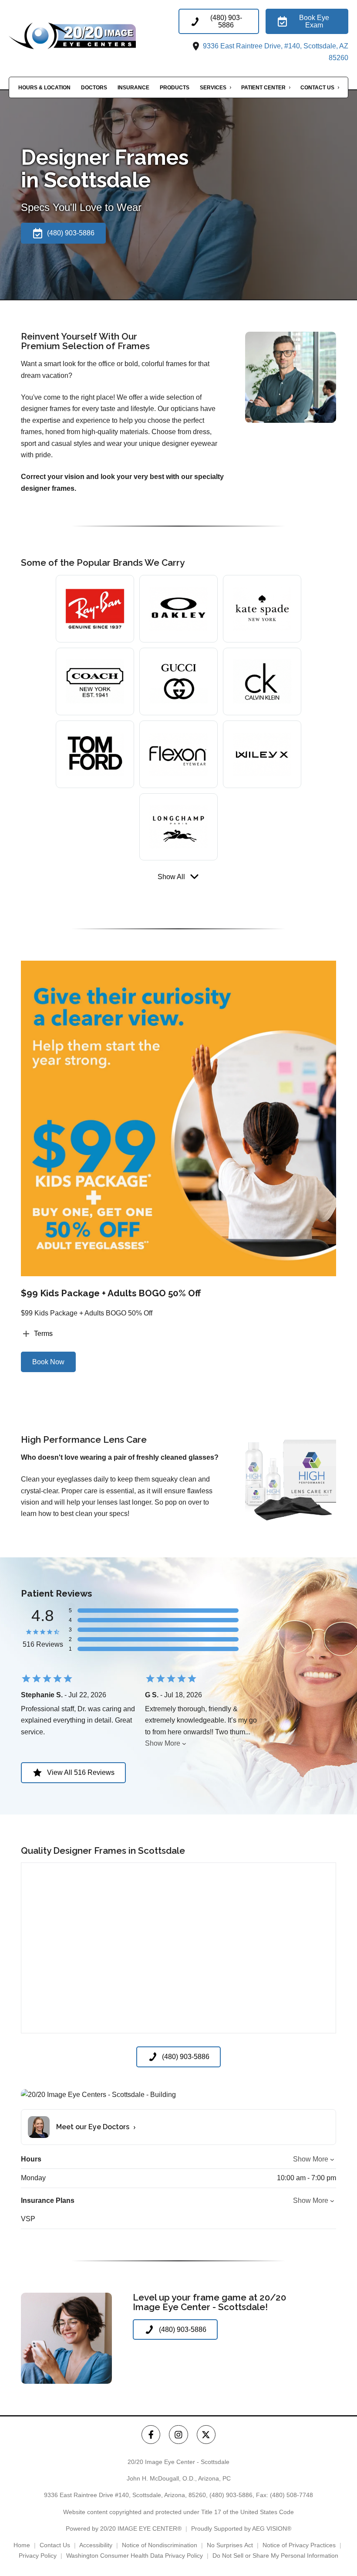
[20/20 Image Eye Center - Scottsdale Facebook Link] (151, 2435)
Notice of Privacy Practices (299, 2545)
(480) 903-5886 (231, 2495)
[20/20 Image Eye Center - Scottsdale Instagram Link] (178, 2435)
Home (22, 2545)
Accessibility (96, 2545)
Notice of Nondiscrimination (160, 2545)
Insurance (133, 88)
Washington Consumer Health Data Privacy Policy (135, 2556)
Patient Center (263, 88)
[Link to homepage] (94, 36)
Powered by (124, 2528)
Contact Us (317, 88)
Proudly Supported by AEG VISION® (241, 2528)
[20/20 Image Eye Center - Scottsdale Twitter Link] (206, 2435)
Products (175, 88)
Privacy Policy (38, 2556)
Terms (43, 1334)
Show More (163, 1743)
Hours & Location (44, 88)
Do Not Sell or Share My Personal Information (275, 2556)
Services (213, 88)
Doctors (94, 88)
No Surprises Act (230, 2545)
